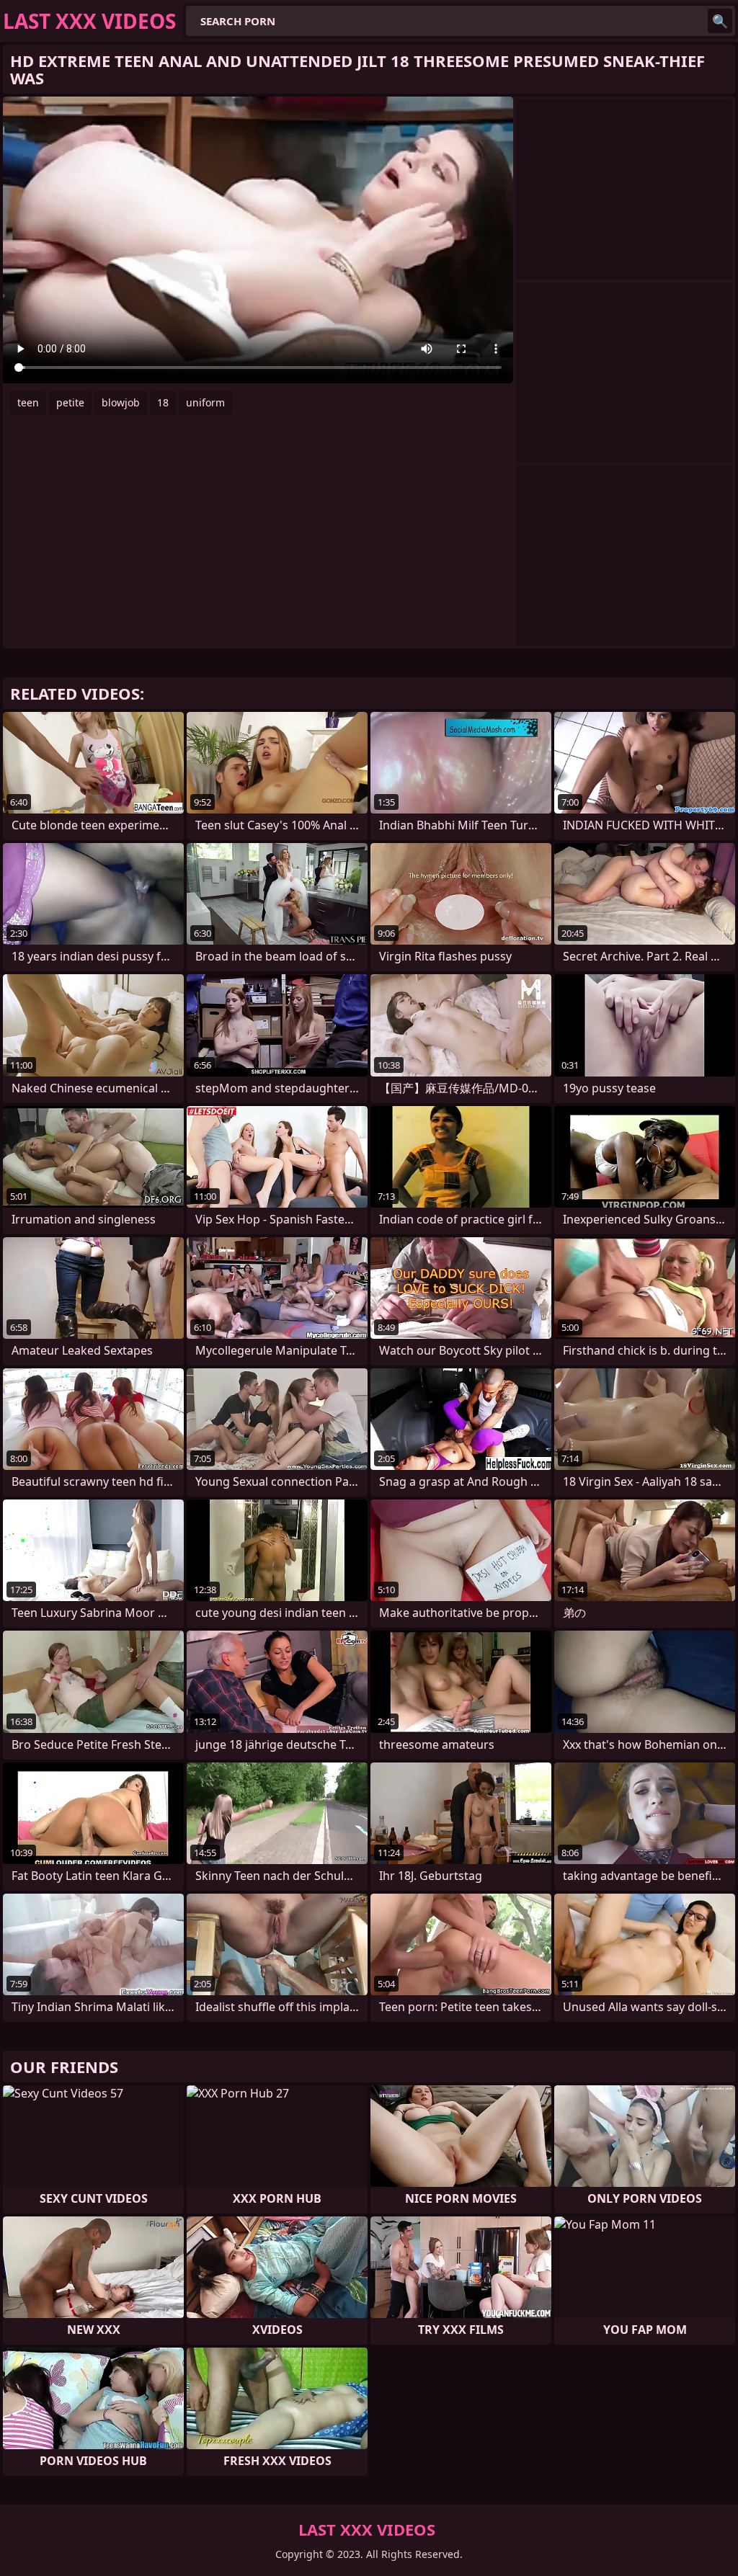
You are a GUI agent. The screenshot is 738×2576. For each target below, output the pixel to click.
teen (28, 402)
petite (70, 402)
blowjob (121, 402)
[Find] (720, 21)
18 (163, 402)
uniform (205, 402)
